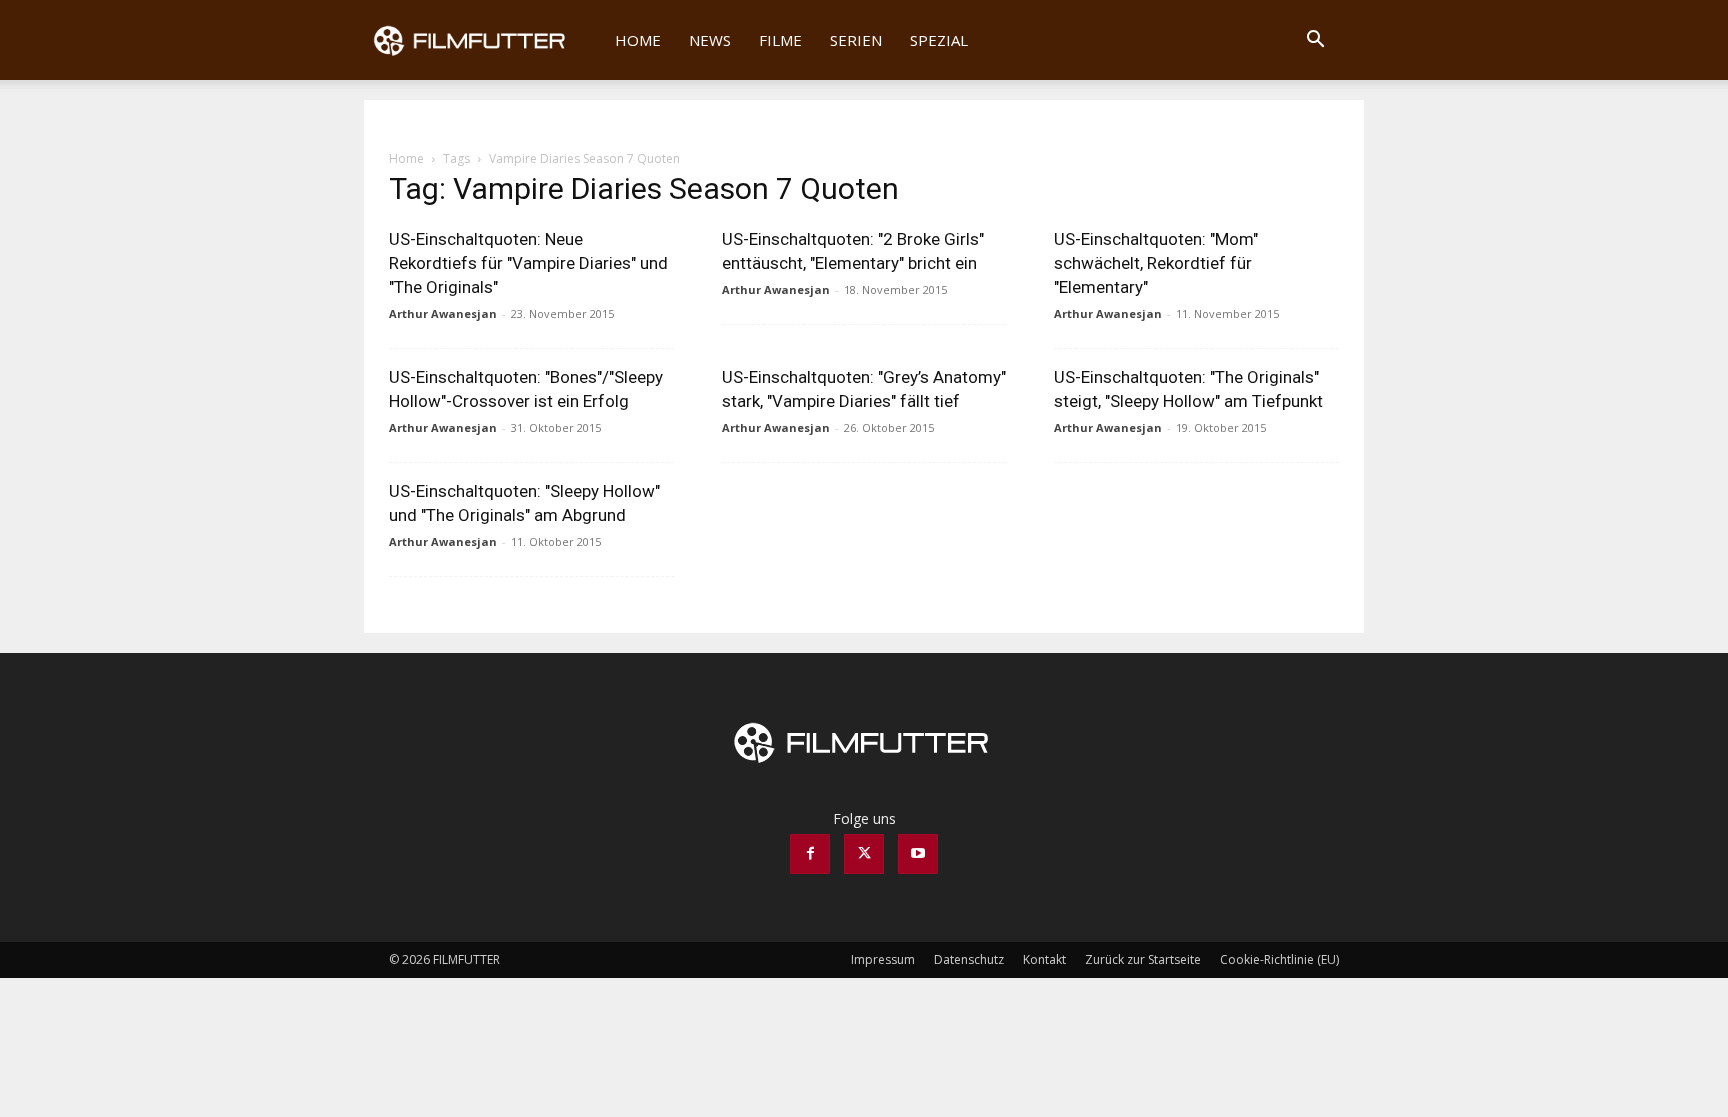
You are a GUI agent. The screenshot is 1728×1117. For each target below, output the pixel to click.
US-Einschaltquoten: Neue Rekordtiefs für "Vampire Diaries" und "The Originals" (528, 263)
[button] (1315, 41)
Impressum (883, 959)
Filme (780, 40)
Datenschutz (969, 959)
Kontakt (1044, 959)
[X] (864, 854)
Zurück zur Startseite (1143, 959)
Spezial (939, 40)
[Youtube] (918, 854)
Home (638, 40)
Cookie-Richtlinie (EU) (1279, 959)
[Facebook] (810, 854)
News (710, 40)
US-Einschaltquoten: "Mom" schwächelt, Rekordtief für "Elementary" (1156, 263)
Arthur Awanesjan (443, 313)
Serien (856, 40)
